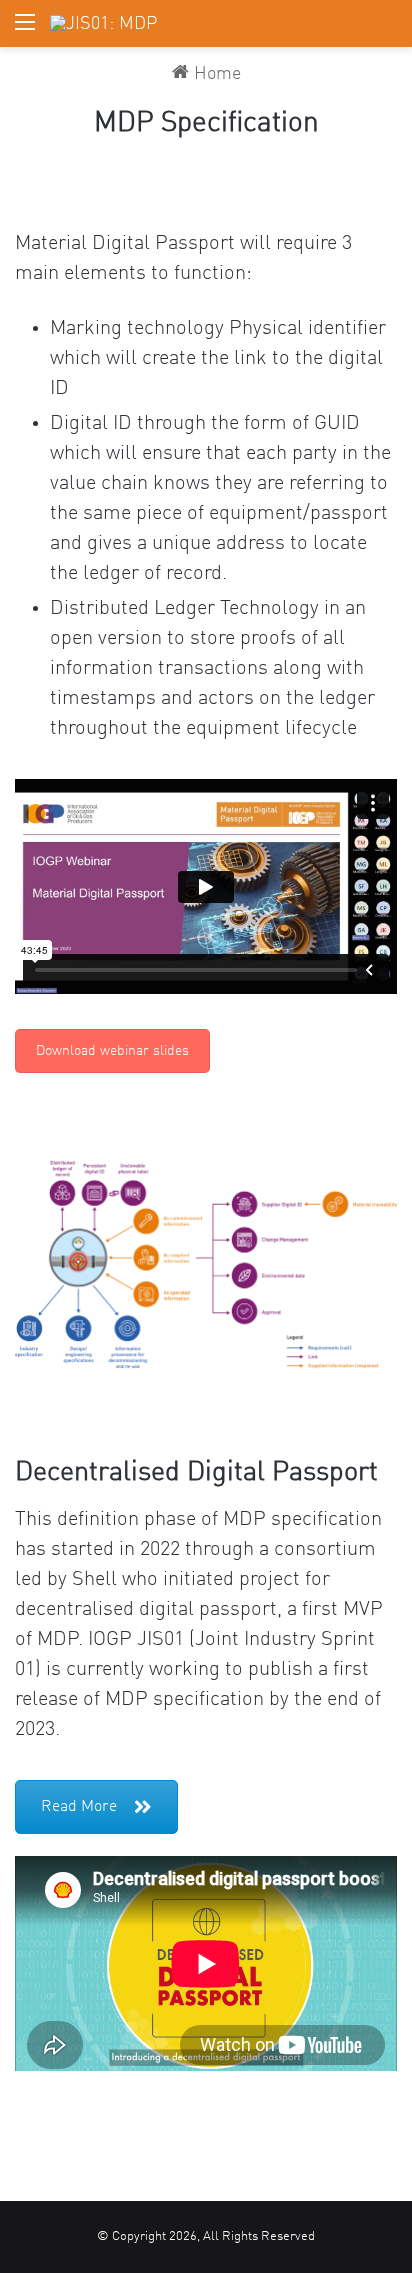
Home (215, 74)
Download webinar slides (112, 1051)
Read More (79, 1807)
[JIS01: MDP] (103, 23)
